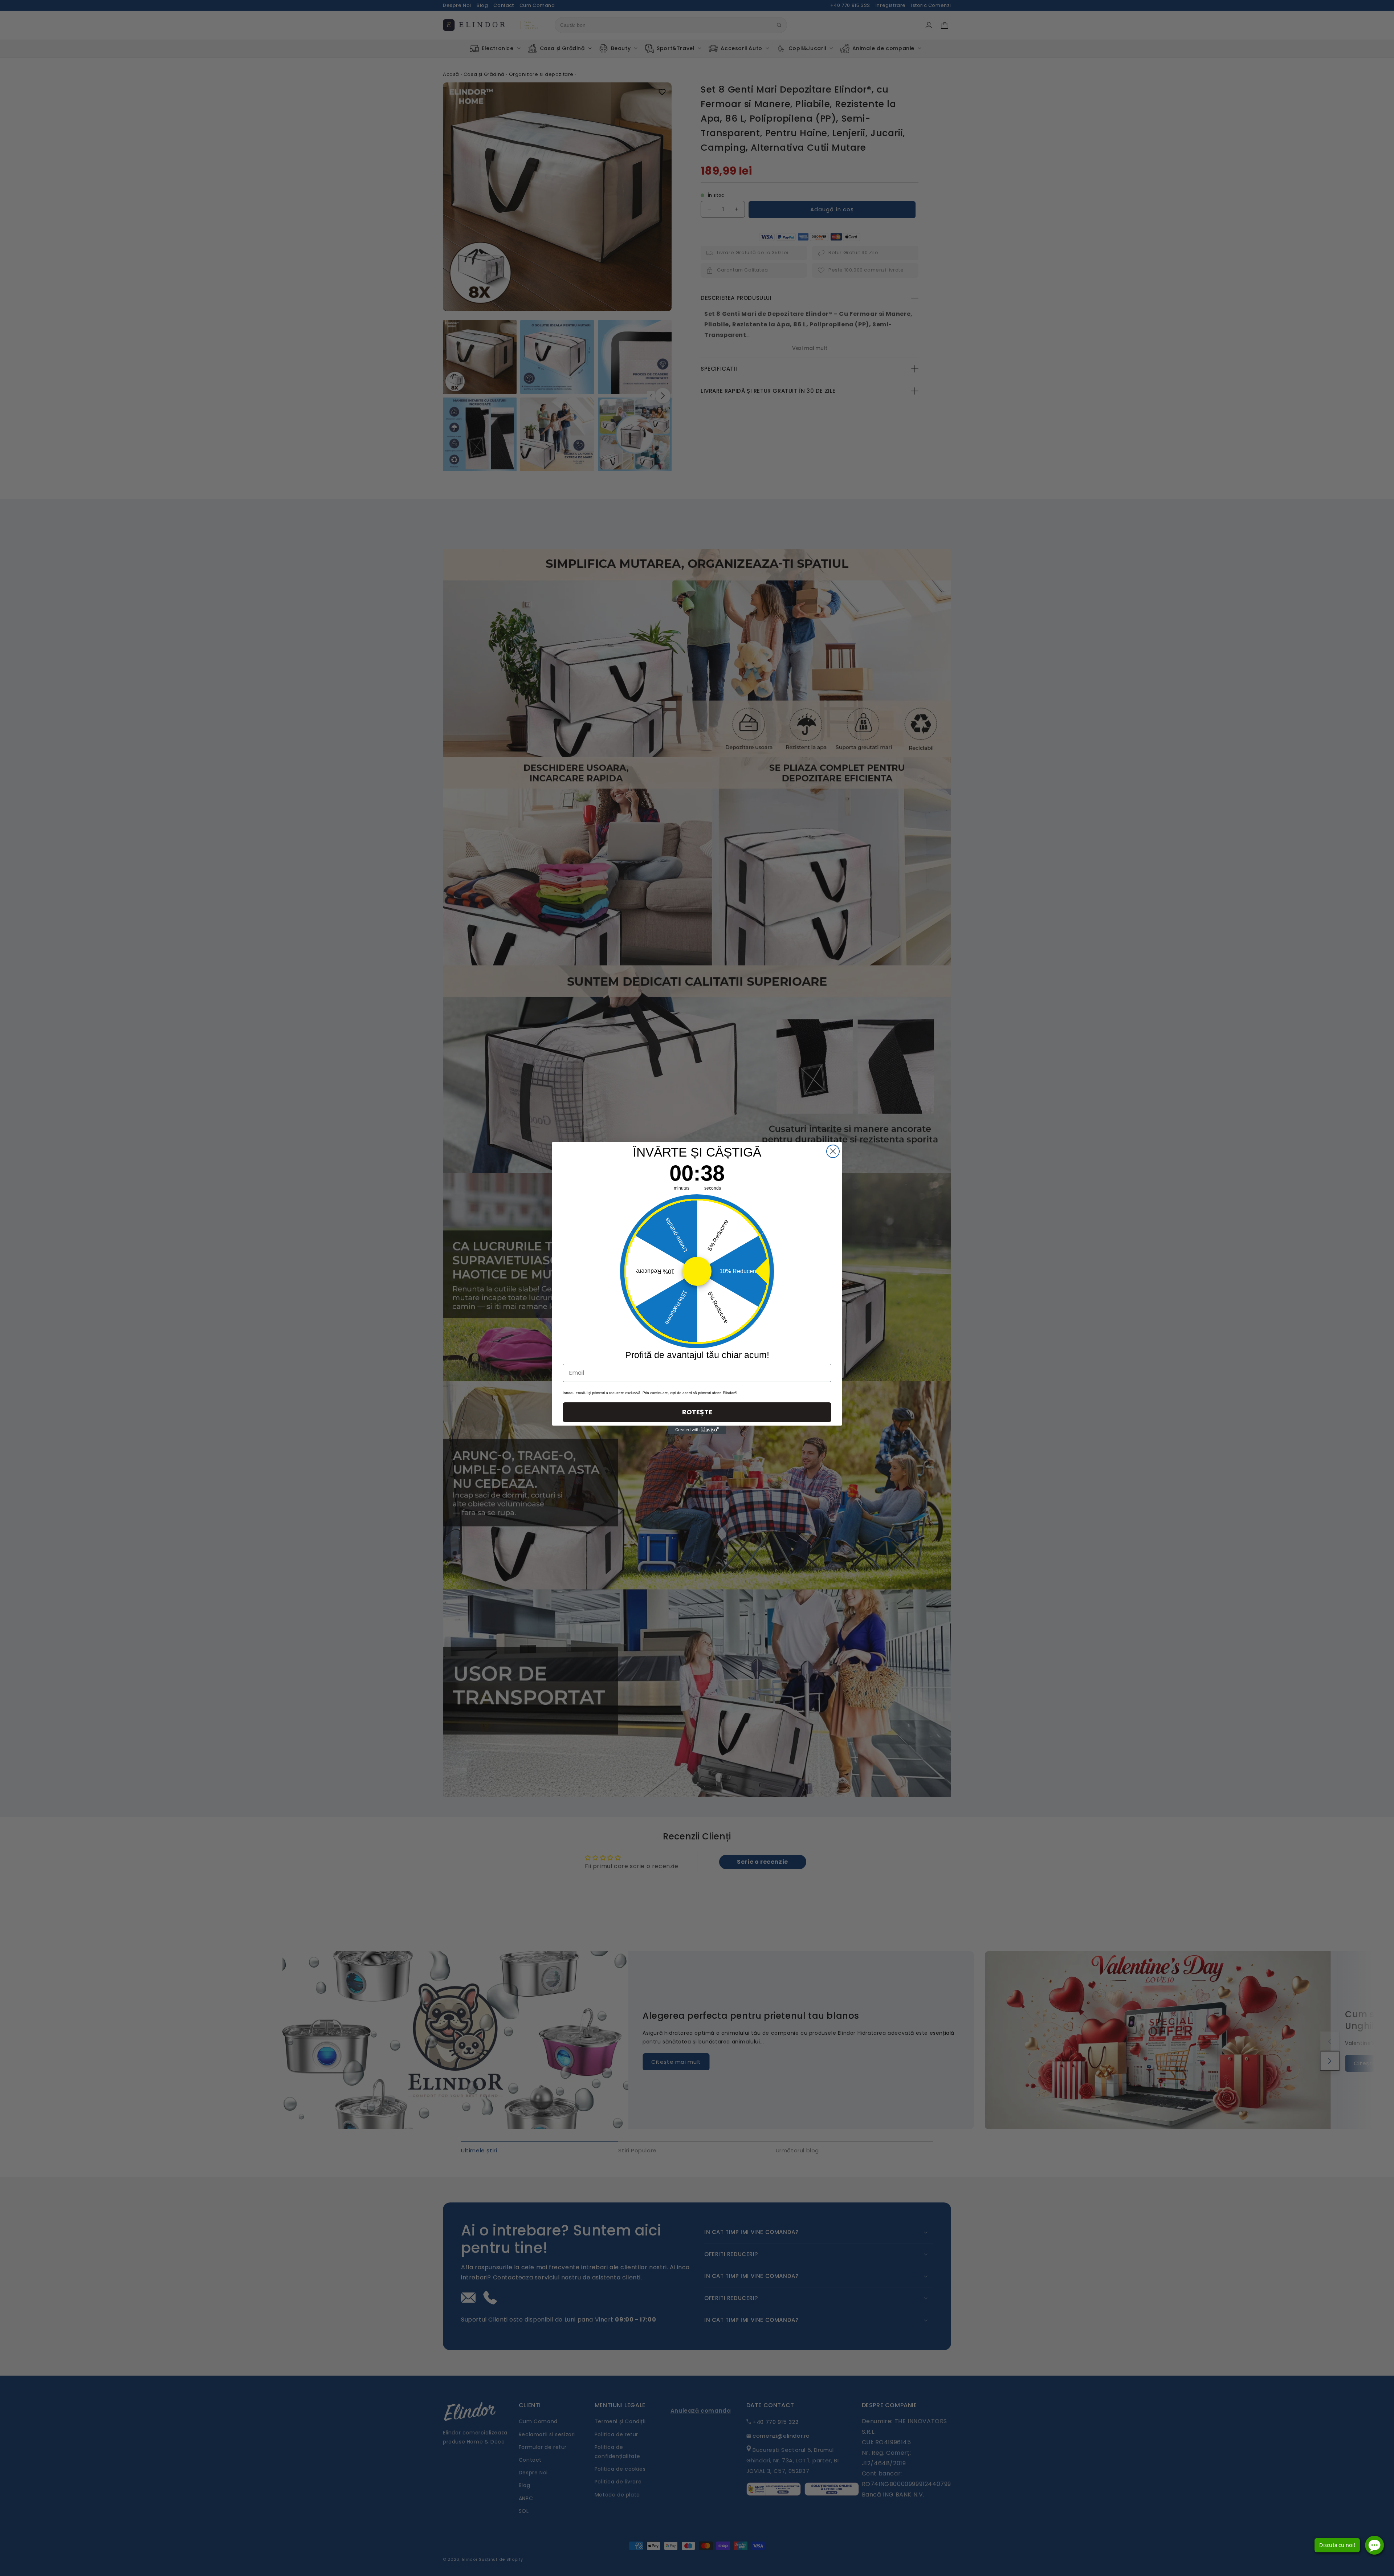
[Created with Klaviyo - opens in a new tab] (697, 1430)
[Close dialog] (833, 1151)
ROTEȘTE (697, 1412)
